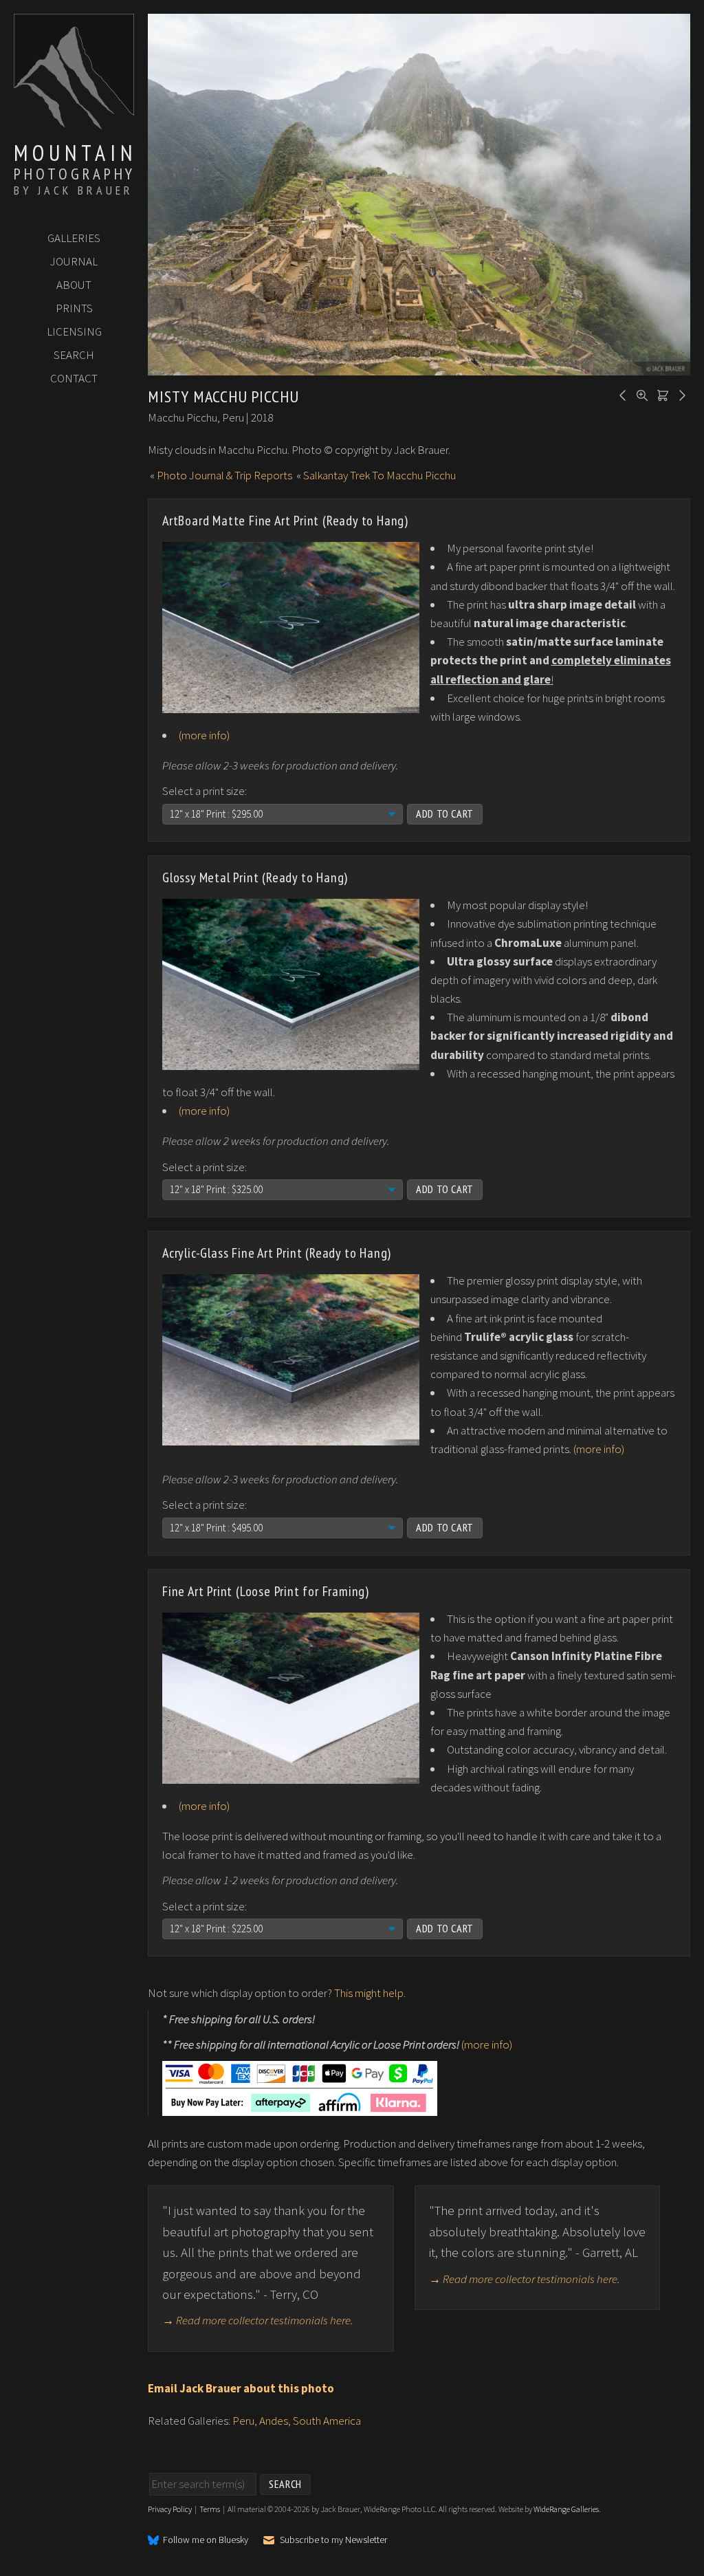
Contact (74, 378)
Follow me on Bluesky (206, 2540)
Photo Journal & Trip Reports (224, 475)
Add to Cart (445, 814)
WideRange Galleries (566, 2509)
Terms (210, 2509)
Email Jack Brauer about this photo (241, 2388)
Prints (74, 308)
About (74, 285)
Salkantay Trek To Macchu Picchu (379, 475)
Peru (243, 2421)
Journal (74, 261)
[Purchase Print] (661, 394)
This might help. (370, 1993)
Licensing (74, 331)
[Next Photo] (680, 394)
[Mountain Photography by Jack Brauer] (74, 124)
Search (74, 355)
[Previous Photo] (621, 394)
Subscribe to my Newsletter (333, 2540)
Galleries (74, 238)
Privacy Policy (170, 2509)
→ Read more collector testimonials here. (258, 2320)
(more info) (204, 735)
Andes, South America (310, 2421)
